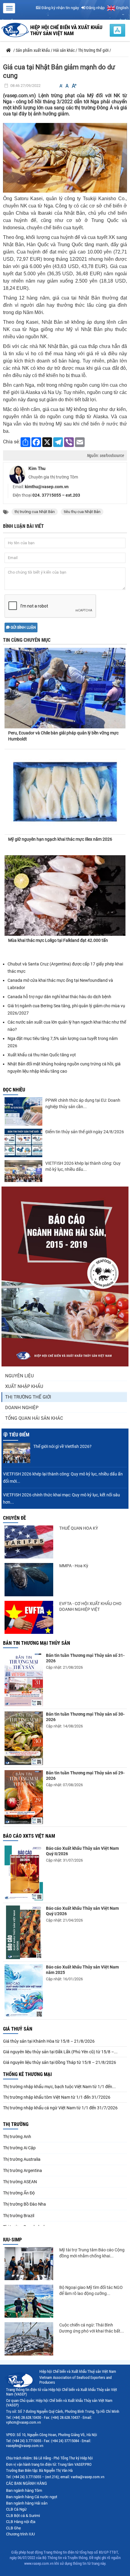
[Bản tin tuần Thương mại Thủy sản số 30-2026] (24, 1738)
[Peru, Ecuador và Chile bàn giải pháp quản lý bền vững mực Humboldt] (65, 683)
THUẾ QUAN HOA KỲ (79, 1528)
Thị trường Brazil (19, 2216)
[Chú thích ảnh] (65, 157)
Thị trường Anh (17, 2137)
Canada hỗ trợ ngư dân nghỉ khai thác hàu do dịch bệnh (59, 997)
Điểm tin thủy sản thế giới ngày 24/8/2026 (85, 1132)
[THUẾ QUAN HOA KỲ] (29, 1542)
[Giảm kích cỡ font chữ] (61, 86)
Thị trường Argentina (23, 2170)
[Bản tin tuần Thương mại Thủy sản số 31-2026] (24, 1679)
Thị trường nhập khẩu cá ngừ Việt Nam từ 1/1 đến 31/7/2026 (60, 2108)
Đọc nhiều (14, 1090)
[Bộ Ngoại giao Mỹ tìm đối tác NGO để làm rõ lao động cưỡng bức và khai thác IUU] (29, 2301)
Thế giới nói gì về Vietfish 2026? (62, 1446)
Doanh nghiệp (22, 1408)
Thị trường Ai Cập (19, 2148)
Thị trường (16, 2124)
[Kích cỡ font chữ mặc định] (67, 86)
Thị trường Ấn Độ (19, 2193)
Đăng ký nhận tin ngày (60, 8)
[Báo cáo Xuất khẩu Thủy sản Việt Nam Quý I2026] (24, 1932)
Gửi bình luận (23, 627)
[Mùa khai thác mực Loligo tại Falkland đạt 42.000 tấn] (65, 896)
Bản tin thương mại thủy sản (37, 1643)
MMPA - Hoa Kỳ (74, 1566)
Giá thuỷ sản (18, 2029)
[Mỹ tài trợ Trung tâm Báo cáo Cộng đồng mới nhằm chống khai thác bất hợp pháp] (29, 2264)
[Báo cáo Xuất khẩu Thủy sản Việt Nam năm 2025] (24, 1991)
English (122, 8)
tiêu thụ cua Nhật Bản (82, 512)
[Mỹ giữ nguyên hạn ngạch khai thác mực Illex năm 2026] (65, 792)
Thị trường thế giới (28, 1397)
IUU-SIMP (12, 2240)
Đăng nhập (95, 8)
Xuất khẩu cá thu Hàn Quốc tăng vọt (42, 1055)
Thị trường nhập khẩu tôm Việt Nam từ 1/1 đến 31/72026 (57, 2097)
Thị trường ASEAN (20, 2182)
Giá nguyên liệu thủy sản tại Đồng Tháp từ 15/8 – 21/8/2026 (60, 2062)
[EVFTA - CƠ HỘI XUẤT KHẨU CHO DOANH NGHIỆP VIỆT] (29, 1617)
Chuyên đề (15, 1518)
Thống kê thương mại (27, 2074)
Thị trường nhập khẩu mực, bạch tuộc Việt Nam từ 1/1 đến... (59, 2087)
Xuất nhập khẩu (24, 1386)
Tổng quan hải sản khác (34, 1418)
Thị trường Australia (22, 2159)
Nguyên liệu (19, 1376)
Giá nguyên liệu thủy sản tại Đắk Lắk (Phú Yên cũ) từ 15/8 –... (60, 2052)
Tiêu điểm (19, 1435)
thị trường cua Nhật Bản (35, 512)
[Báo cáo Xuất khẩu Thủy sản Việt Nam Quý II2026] (24, 1873)
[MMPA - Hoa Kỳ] (29, 1579)
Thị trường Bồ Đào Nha (24, 2204)
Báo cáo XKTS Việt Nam (29, 1836)
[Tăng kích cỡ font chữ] (74, 86)
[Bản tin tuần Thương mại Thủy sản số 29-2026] (24, 1797)
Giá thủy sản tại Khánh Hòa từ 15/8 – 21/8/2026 (49, 2041)
